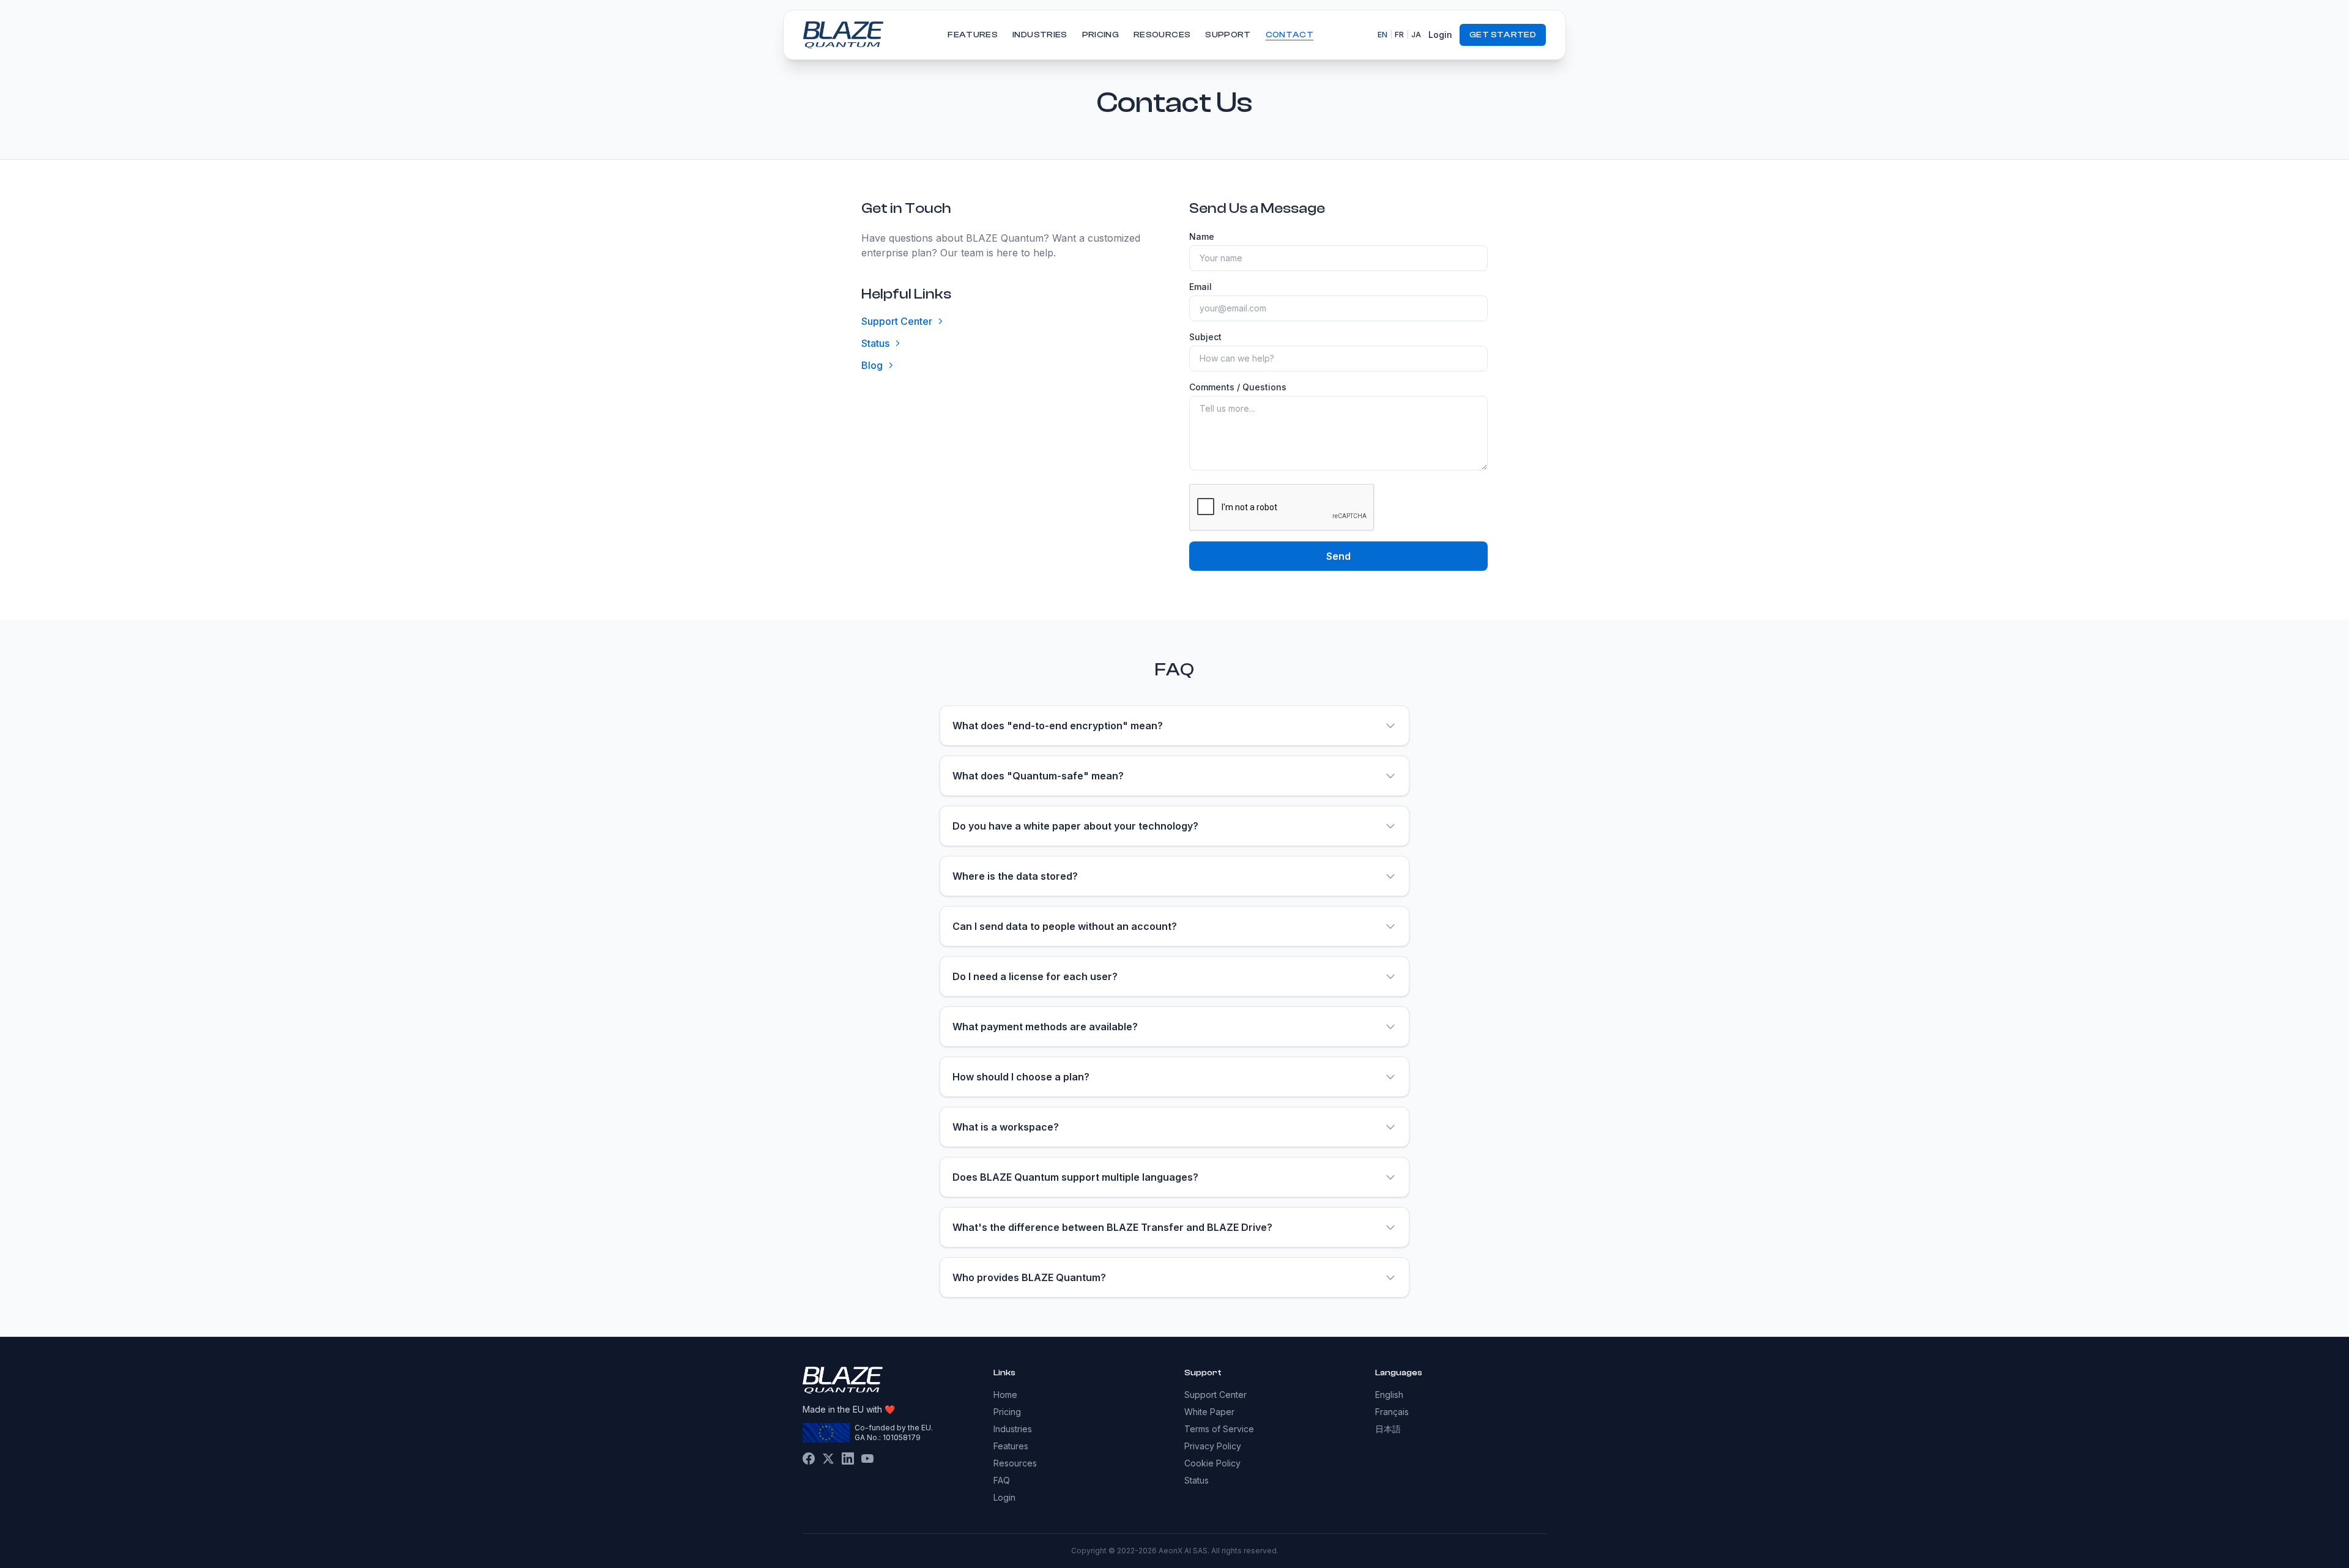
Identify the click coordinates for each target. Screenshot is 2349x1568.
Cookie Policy (1212, 1463)
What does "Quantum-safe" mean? (1038, 776)
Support (1228, 35)
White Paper (1209, 1412)
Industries (1040, 35)
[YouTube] (867, 1458)
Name (1202, 236)
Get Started (1503, 35)
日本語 (1388, 1429)
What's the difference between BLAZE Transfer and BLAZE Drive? (1112, 1227)
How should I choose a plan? (1021, 1077)
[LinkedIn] (848, 1458)
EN (1382, 35)
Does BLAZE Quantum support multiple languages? (1075, 1177)
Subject (1205, 337)
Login (1440, 35)
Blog (872, 365)
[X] (828, 1458)
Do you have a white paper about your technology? (1075, 826)
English (1389, 1395)
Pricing (1100, 35)
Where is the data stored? (1015, 876)
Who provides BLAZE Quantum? (1029, 1277)
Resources (1162, 35)
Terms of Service (1219, 1429)
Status (875, 343)
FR (1399, 35)
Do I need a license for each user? (1035, 976)
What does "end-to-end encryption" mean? (1058, 726)
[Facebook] (809, 1458)
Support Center (897, 321)
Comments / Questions (1238, 387)
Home (1005, 1395)
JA (1416, 35)
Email (1200, 287)
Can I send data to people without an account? (1065, 926)
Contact (1290, 35)
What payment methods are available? (1045, 1027)
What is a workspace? (1006, 1127)
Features (973, 35)
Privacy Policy (1213, 1446)
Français (1392, 1412)
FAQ (1002, 1480)
